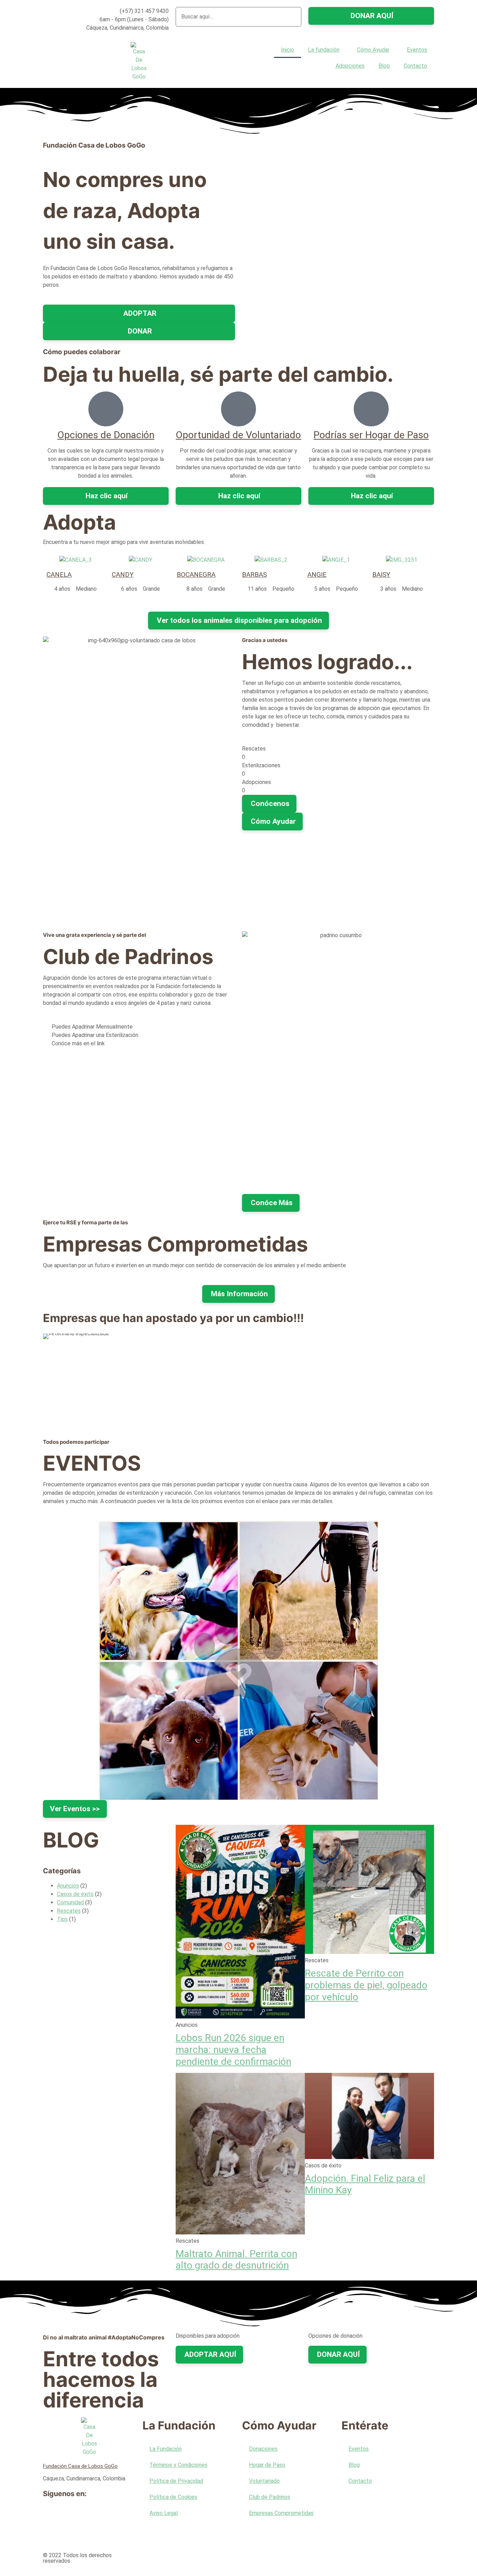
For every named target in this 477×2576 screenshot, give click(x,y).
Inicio (288, 50)
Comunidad (70, 1902)
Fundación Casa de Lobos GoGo (80, 2466)
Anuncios (68, 1886)
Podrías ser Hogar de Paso (371, 435)
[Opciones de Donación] (106, 409)
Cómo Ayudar (373, 50)
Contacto (415, 66)
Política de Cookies (173, 2497)
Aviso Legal (164, 2513)
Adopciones (350, 66)
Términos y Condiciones (178, 2465)
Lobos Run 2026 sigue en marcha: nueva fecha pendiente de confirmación (233, 2049)
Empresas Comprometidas (281, 2513)
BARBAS (254, 574)
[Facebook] (52, 2515)
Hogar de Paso (267, 2465)
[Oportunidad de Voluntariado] (239, 409)
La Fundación (166, 2449)
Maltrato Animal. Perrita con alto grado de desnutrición (236, 2260)
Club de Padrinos (270, 2497)
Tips (62, 1919)
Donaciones (263, 2449)
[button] (239, 31)
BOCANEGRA (196, 574)
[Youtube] (89, 2515)
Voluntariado (264, 2481)
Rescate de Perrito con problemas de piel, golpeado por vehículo (366, 1985)
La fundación (324, 50)
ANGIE (317, 574)
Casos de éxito (75, 1894)
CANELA (59, 574)
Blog (384, 66)
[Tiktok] (52, 2534)
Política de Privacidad (176, 2481)
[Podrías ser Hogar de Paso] (371, 409)
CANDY (123, 574)
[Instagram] (108, 2515)
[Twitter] (71, 2515)
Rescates (69, 1911)
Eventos (417, 50)
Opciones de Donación (106, 435)
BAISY (381, 574)
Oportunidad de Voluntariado (238, 435)
